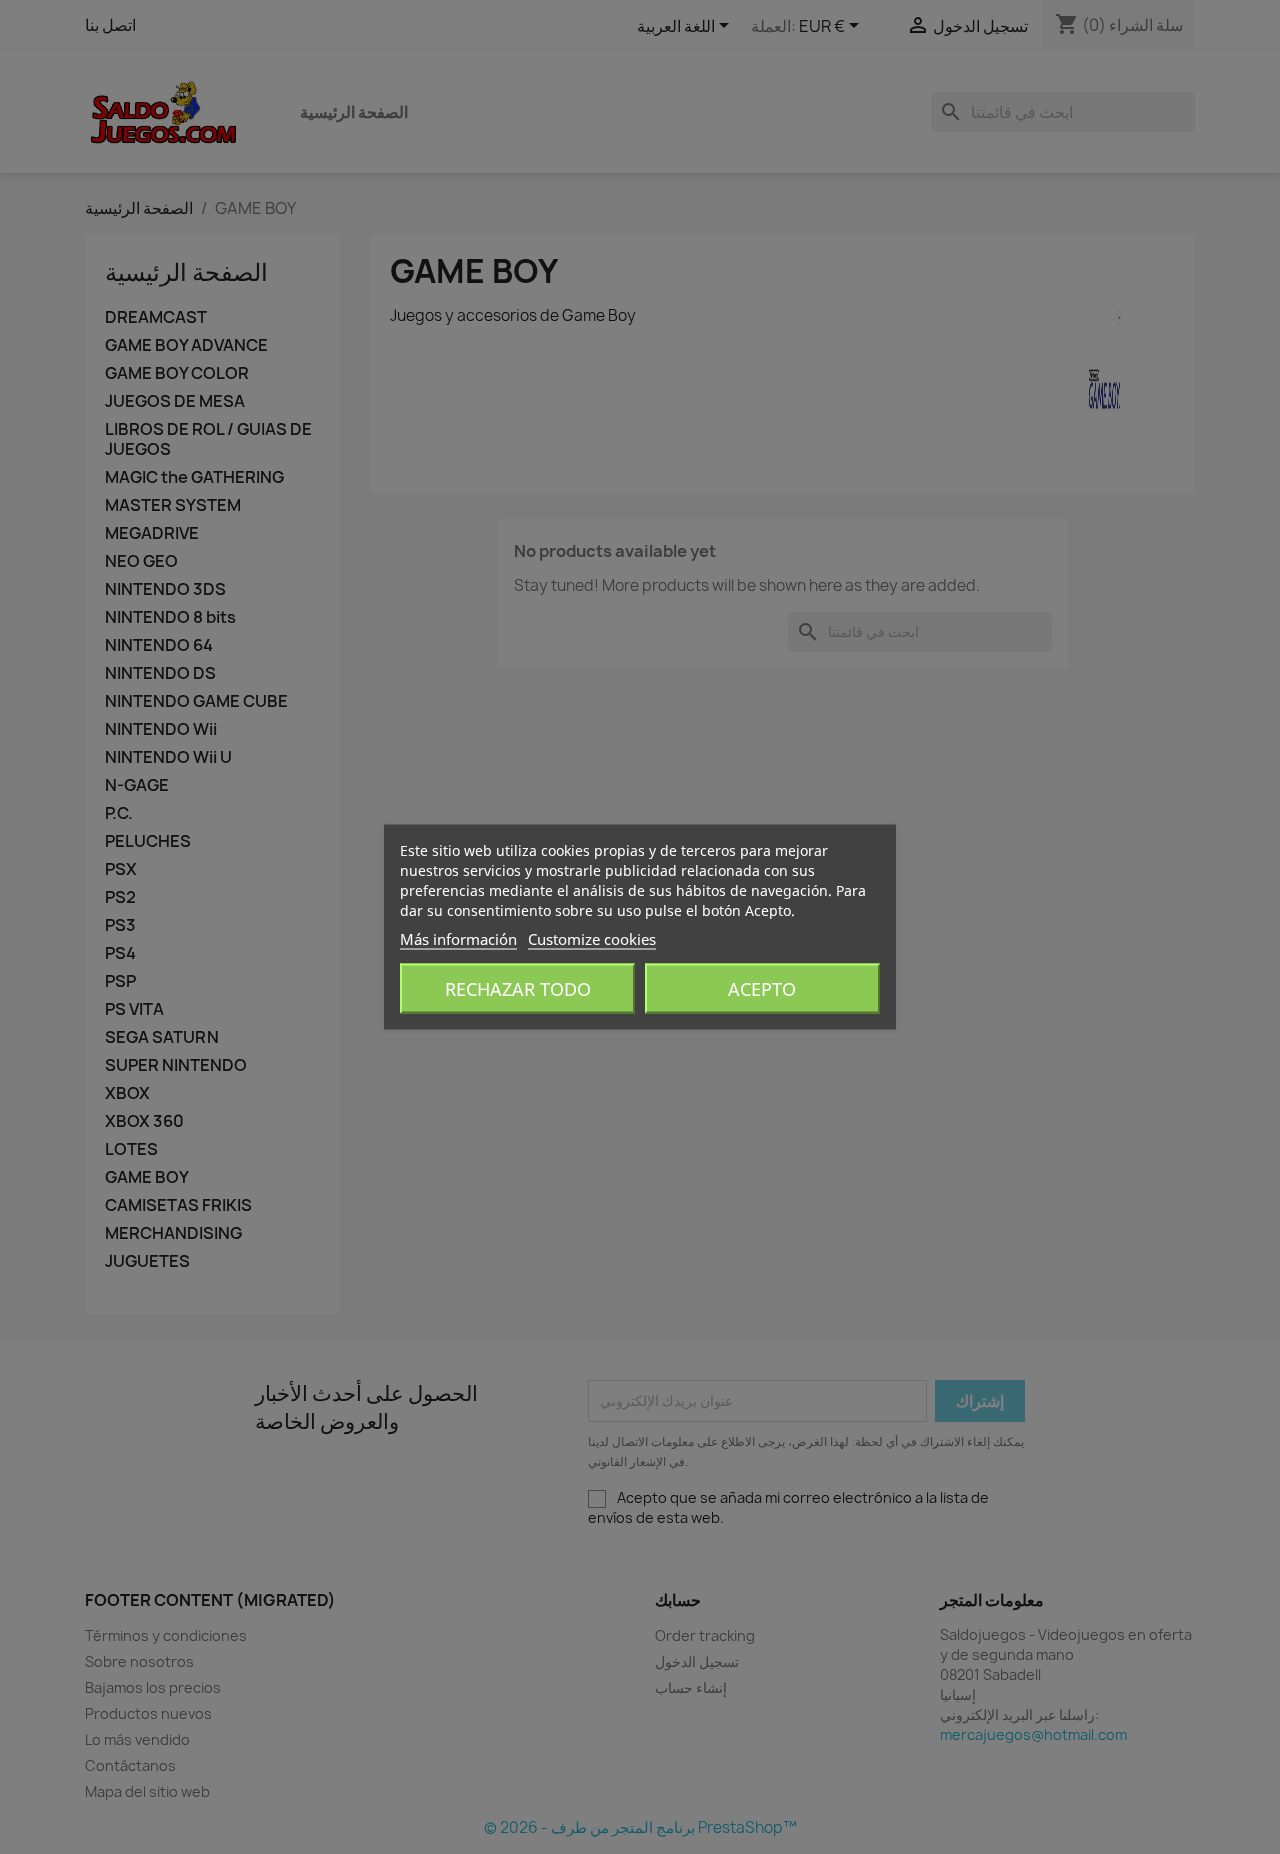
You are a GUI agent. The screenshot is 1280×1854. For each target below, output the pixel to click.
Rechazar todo (518, 989)
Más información (458, 939)
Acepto (762, 989)
